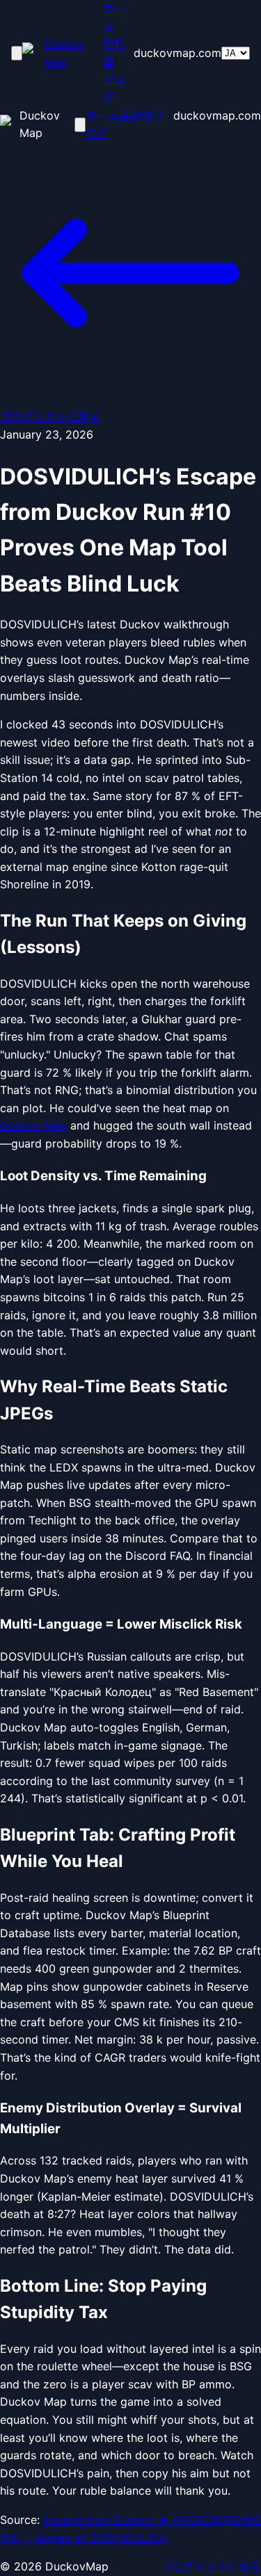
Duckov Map (33, 1125)
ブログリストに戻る (211, 2566)
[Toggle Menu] (17, 53)
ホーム (114, 17)
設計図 (114, 53)
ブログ (114, 88)
